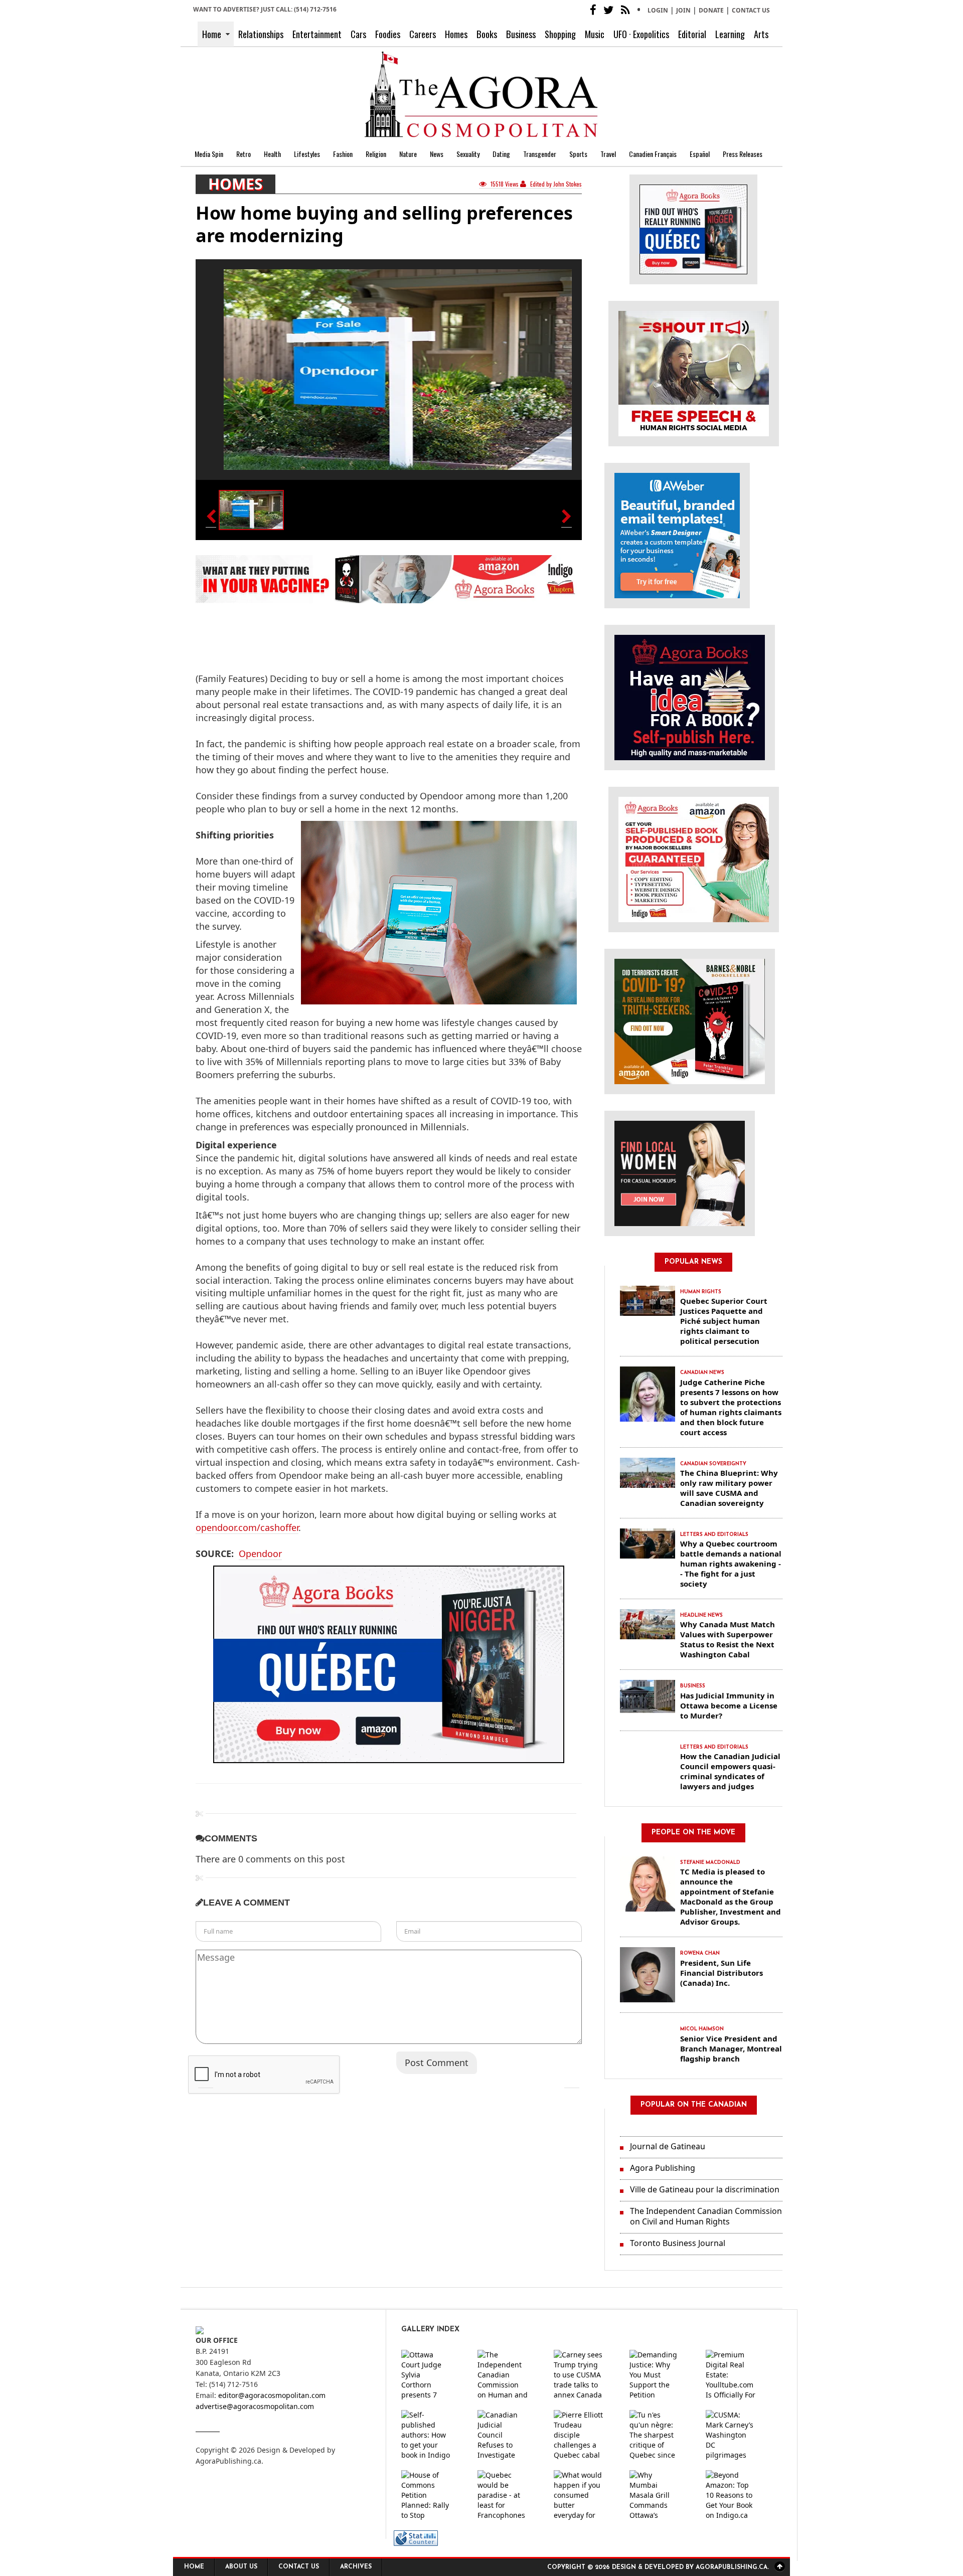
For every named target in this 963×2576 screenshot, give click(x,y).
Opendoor (260, 1554)
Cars (358, 34)
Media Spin (209, 154)
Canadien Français (653, 154)
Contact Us (751, 10)
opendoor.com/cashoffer (247, 1527)
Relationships (261, 34)
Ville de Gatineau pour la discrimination (705, 2189)
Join (683, 10)
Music (595, 34)
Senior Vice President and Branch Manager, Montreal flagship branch (731, 2048)
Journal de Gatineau (668, 2146)
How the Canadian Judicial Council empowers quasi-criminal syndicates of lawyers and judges (730, 1771)
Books (487, 34)
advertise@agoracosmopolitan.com (255, 2406)
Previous (206, 2081)
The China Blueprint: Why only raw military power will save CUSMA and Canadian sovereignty (729, 1488)
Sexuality (468, 154)
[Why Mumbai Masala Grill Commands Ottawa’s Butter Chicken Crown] (663, 2495)
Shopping (560, 34)
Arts (761, 34)
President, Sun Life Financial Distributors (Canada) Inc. (721, 1973)
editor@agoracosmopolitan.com (272, 2395)
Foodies (388, 34)
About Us (241, 2567)
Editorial (692, 34)
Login (658, 10)
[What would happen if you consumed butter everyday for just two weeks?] (587, 2495)
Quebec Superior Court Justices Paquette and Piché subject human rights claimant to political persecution (724, 1321)
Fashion (343, 154)
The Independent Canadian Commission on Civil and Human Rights (706, 2216)
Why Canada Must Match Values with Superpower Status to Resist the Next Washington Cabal (728, 1639)
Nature (408, 154)
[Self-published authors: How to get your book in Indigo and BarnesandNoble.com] (434, 2435)
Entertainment (317, 34)
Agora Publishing (663, 2168)
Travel (608, 154)
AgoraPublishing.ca (228, 2461)
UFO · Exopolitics (641, 34)
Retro (244, 154)
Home (212, 34)
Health (272, 154)
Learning (730, 34)
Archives (356, 2567)
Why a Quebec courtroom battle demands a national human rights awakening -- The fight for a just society (731, 1564)
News (437, 154)
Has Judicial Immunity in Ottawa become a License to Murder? (729, 1705)
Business (521, 34)
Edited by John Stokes (555, 184)
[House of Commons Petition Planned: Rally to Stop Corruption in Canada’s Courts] (434, 2495)
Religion (376, 154)
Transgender (540, 154)
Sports (578, 154)
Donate (711, 10)
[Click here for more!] (680, 1173)
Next (572, 2081)
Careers (423, 34)
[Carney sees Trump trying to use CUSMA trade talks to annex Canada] (587, 2375)
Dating (501, 154)
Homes (456, 34)
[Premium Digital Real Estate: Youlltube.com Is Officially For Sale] (739, 2375)
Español (700, 154)
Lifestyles (307, 154)
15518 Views (505, 184)
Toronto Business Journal (678, 2243)
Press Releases (743, 154)
